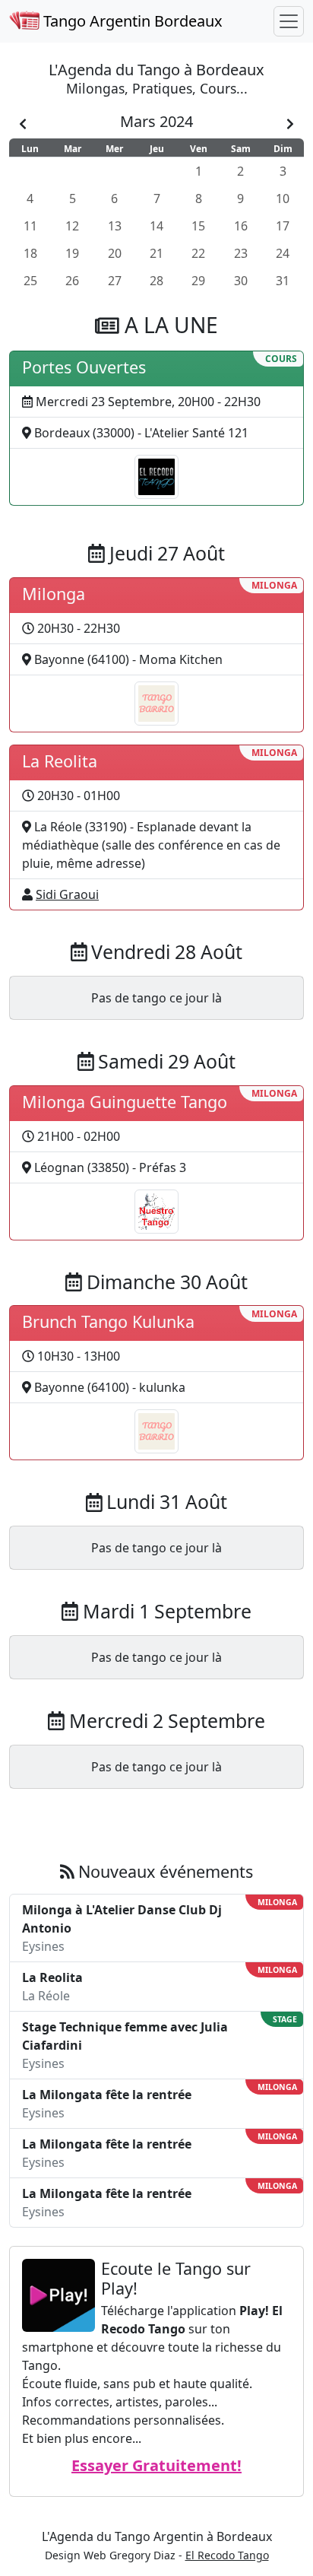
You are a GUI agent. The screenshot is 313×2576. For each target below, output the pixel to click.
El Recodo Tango (227, 2555)
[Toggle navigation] (289, 21)
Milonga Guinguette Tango (125, 1102)
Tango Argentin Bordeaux (131, 21)
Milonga (54, 594)
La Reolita (60, 761)
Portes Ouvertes (84, 367)
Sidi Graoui (67, 894)
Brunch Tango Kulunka (108, 1321)
